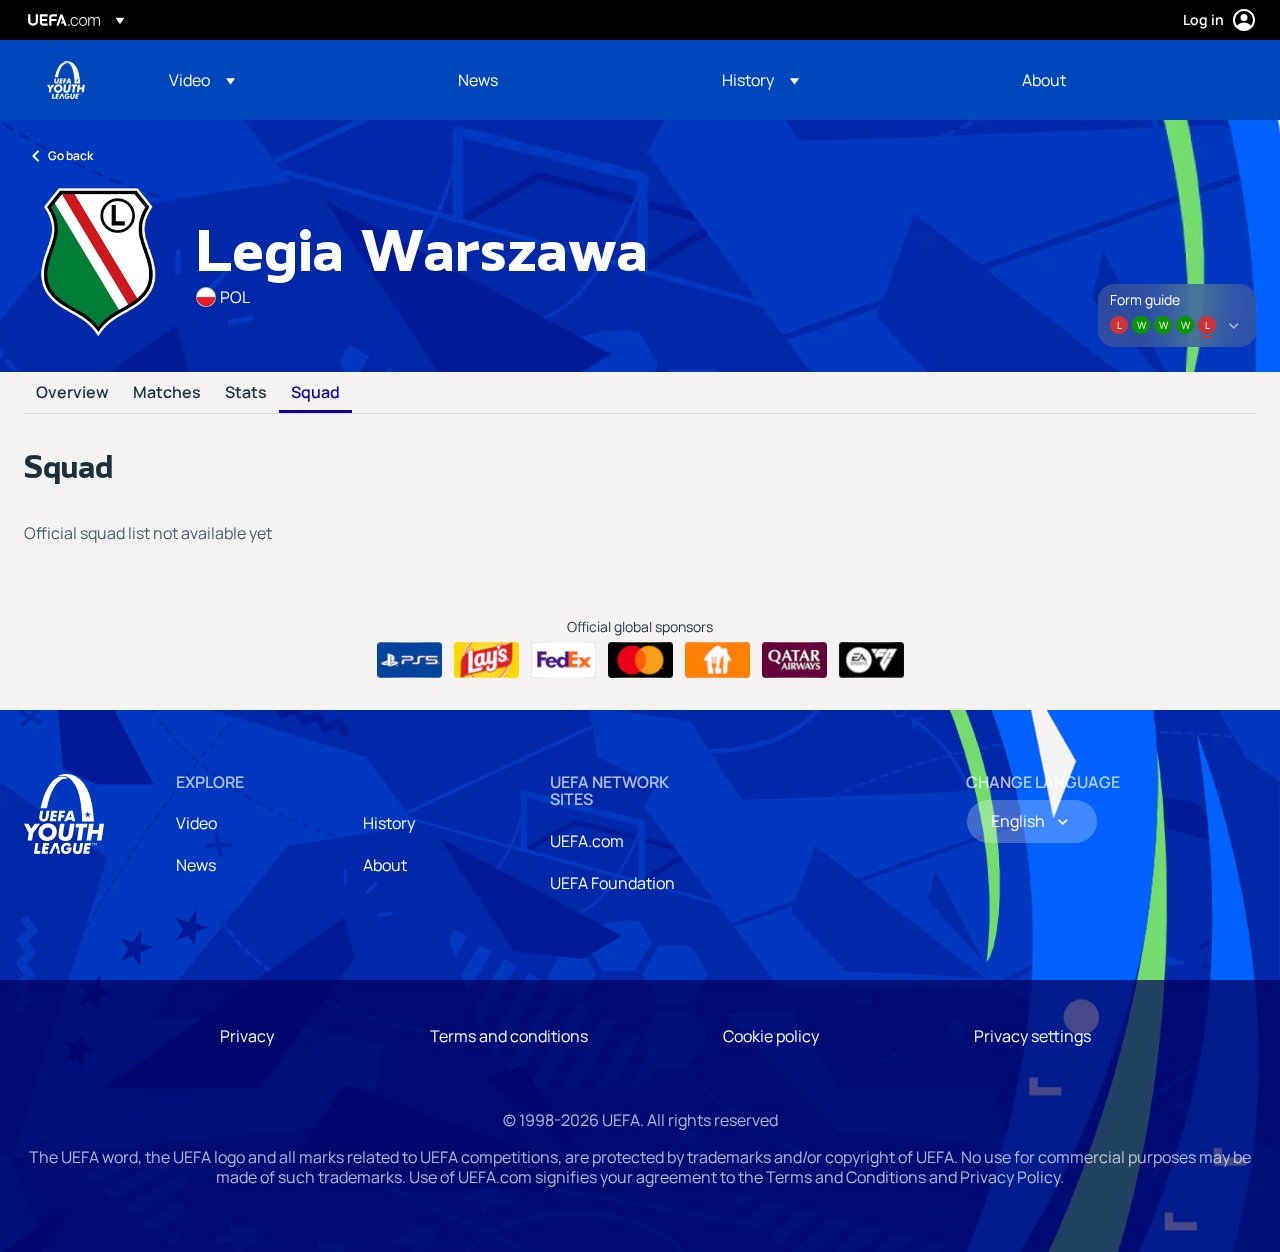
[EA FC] (871, 660)
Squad (315, 393)
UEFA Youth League (66, 80)
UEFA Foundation (612, 883)
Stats (246, 393)
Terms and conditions (509, 1036)
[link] (478, 80)
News (196, 865)
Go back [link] (70, 155)
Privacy (247, 1036)
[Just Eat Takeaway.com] (717, 660)
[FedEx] (563, 660)
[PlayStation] (409, 660)
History (389, 823)
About (385, 865)
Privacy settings (1032, 1036)
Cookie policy (771, 1036)
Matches (167, 393)
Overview (72, 393)
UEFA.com (587, 841)
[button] (202, 80)
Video (196, 823)
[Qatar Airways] (794, 660)
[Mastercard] (640, 660)
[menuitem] (288, 80)
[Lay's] (486, 660)
